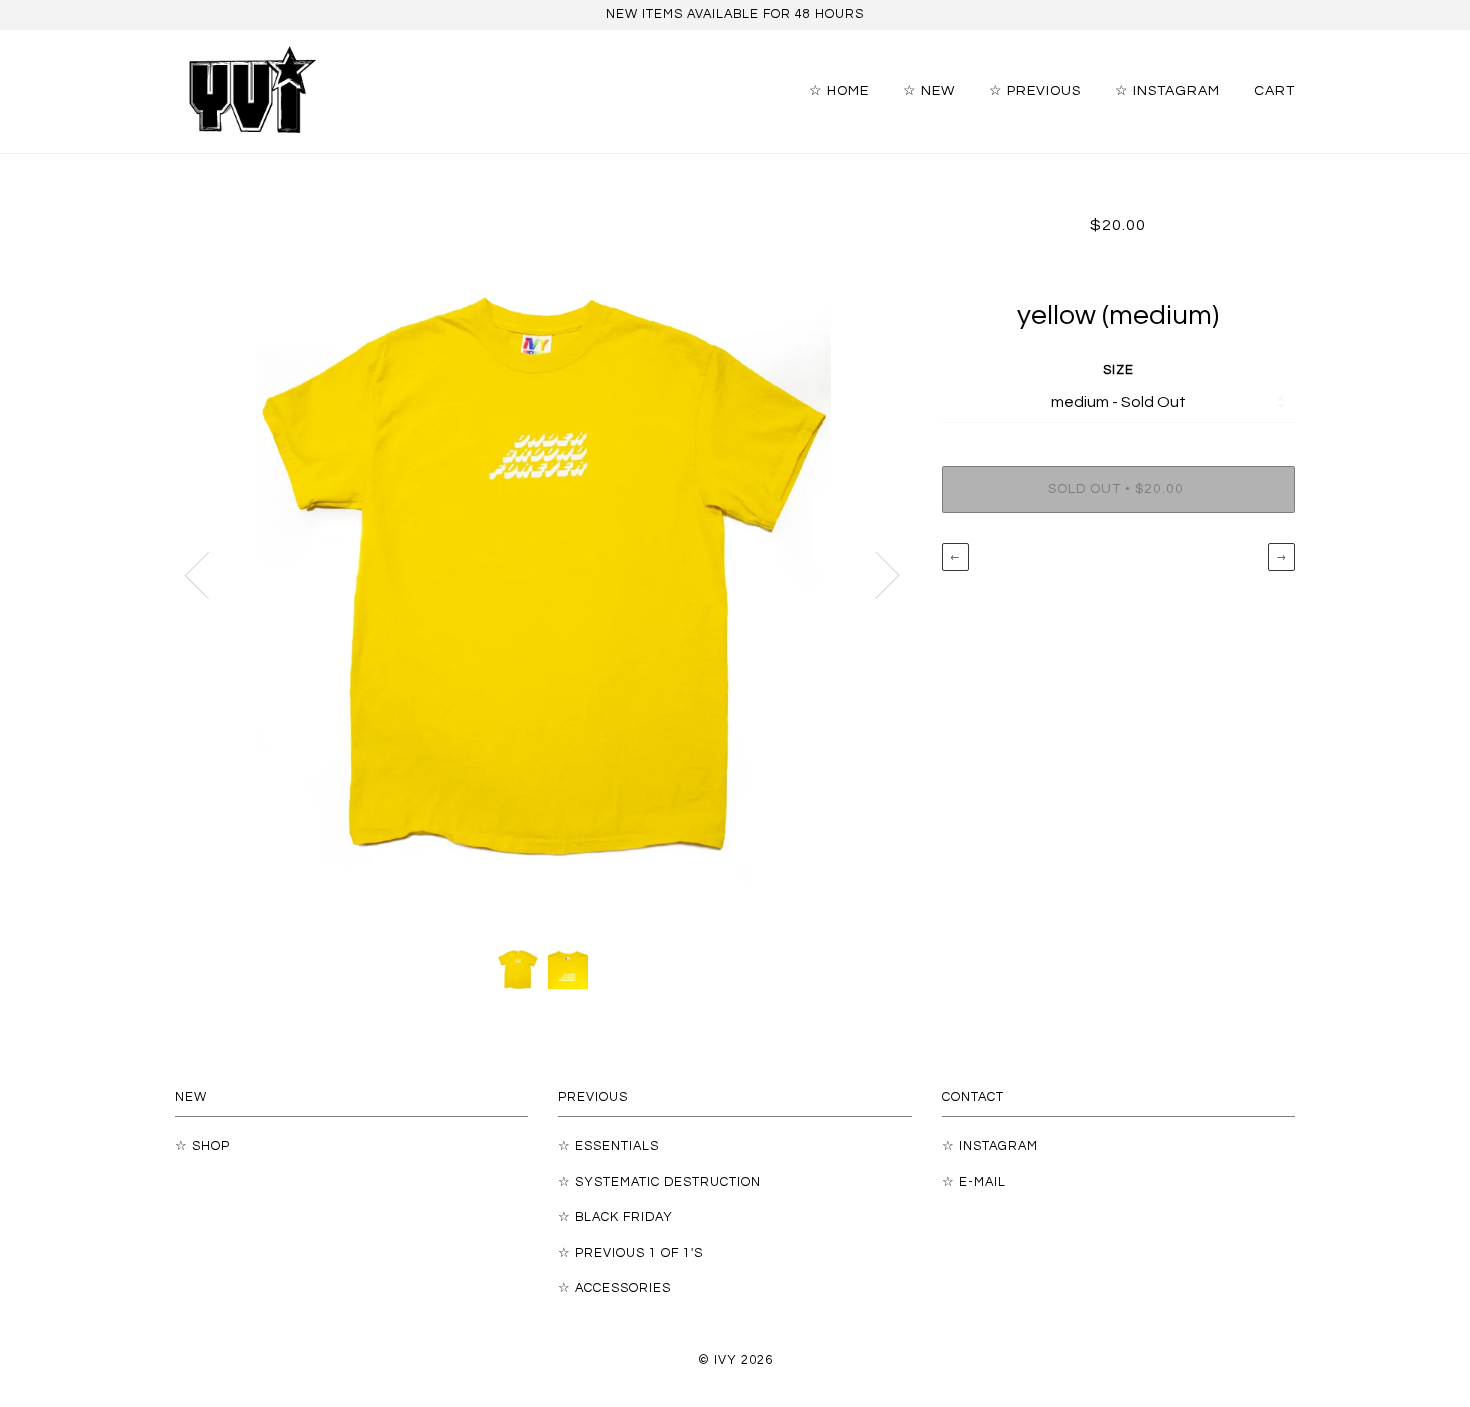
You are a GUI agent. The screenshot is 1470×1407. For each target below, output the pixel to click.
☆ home (839, 90)
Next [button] (875, 574)
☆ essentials (608, 1146)
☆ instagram (1167, 90)
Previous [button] (209, 574)
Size (1118, 370)
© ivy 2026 (735, 1360)
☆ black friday (615, 1217)
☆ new (929, 90)
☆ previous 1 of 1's (630, 1253)
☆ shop (202, 1146)
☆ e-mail (974, 1182)
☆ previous (1035, 90)
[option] (543, 574)
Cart (1274, 90)
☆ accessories (614, 1288)
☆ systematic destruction (659, 1182)
